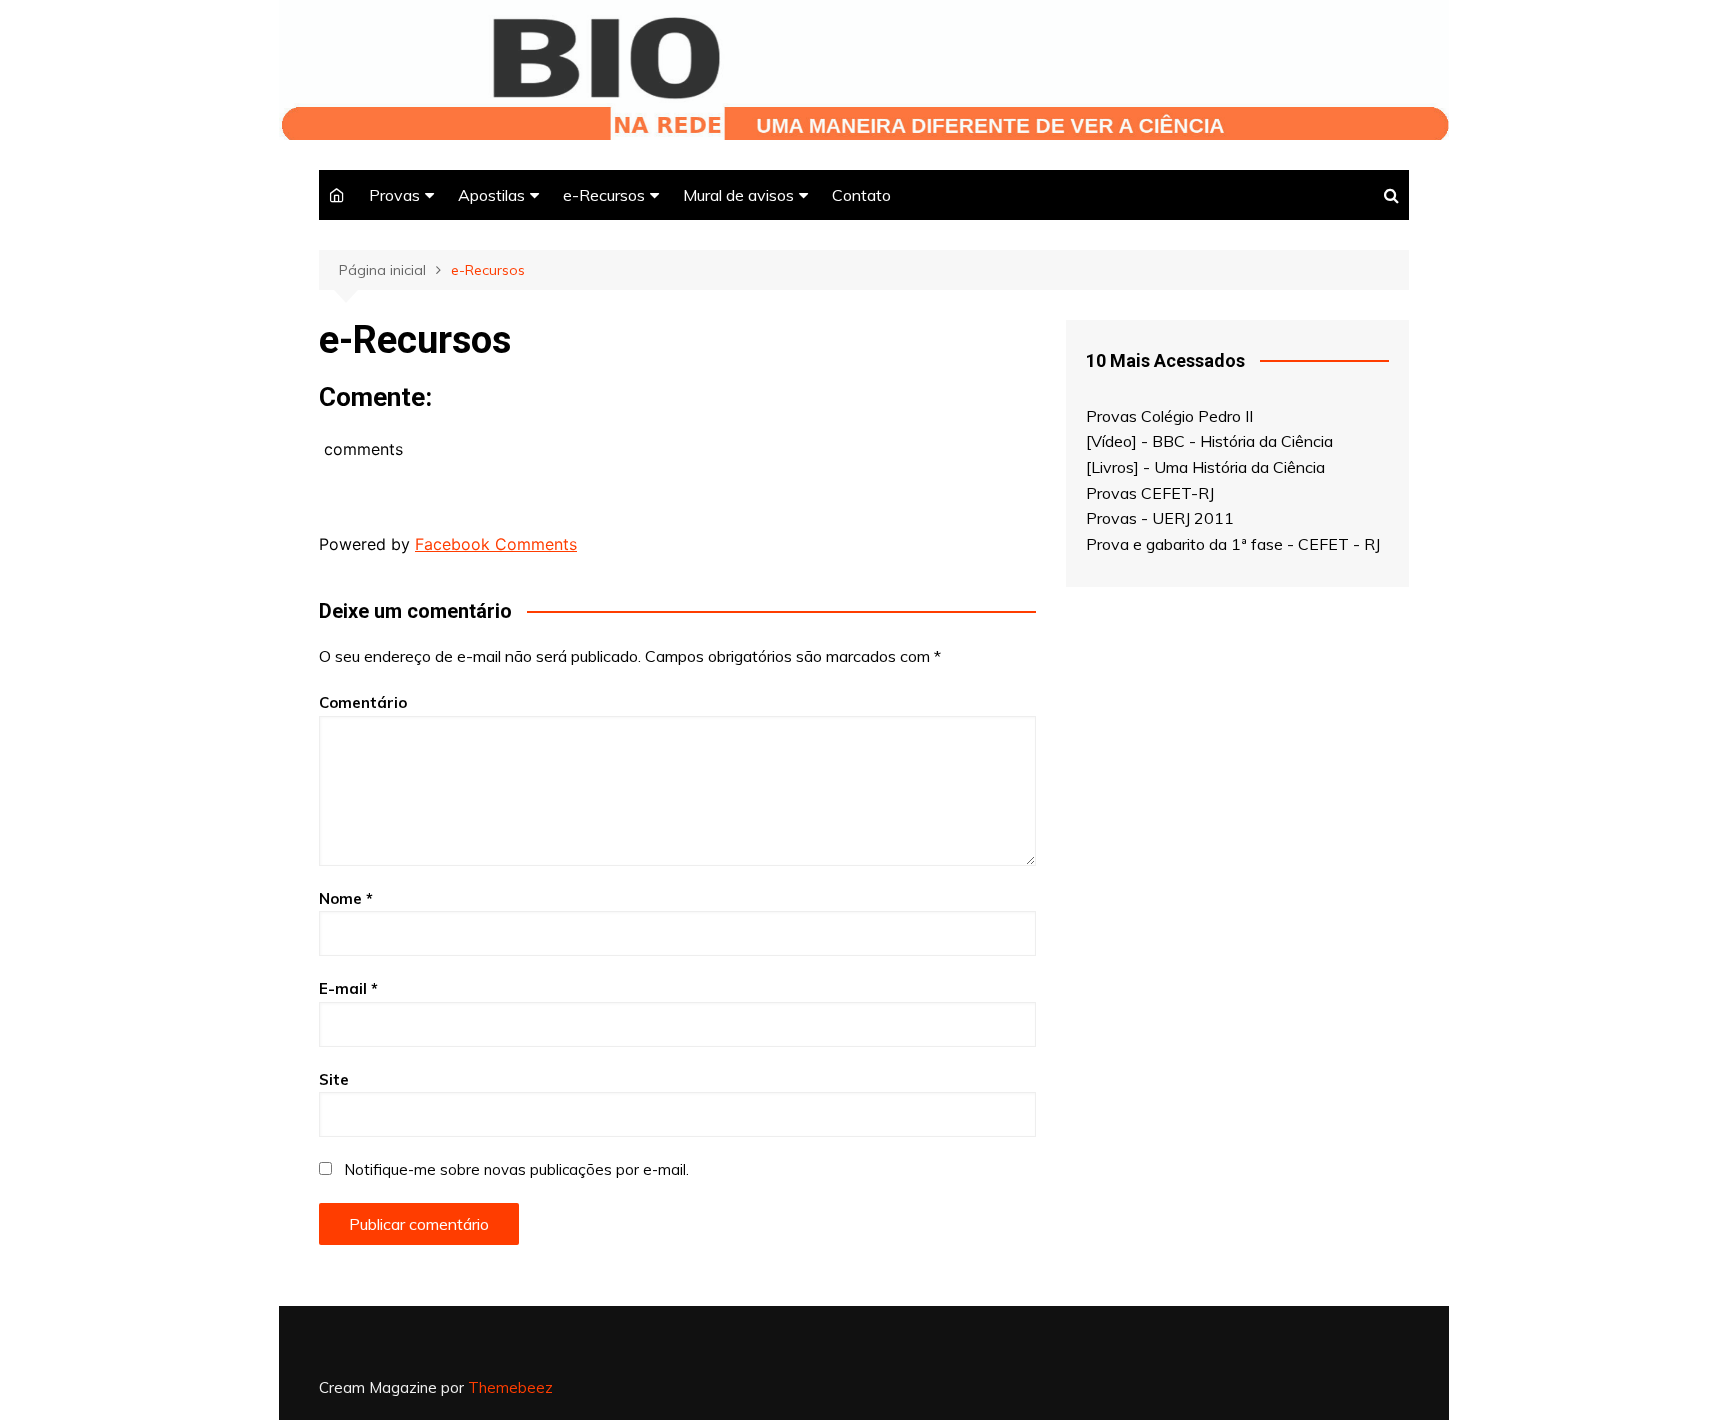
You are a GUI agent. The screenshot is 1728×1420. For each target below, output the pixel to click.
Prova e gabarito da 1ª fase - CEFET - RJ (1233, 544)
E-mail (348, 988)
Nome (346, 898)
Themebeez (510, 1387)
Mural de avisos (738, 195)
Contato (861, 195)
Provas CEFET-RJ (1150, 493)
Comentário (363, 702)
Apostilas (491, 195)
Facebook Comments (496, 544)
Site (334, 1079)
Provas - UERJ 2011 (1160, 518)
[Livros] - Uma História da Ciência (1205, 467)
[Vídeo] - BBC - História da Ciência (1209, 441)
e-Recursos (604, 195)
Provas (394, 195)
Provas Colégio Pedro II (1169, 416)
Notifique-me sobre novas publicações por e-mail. (516, 1169)
